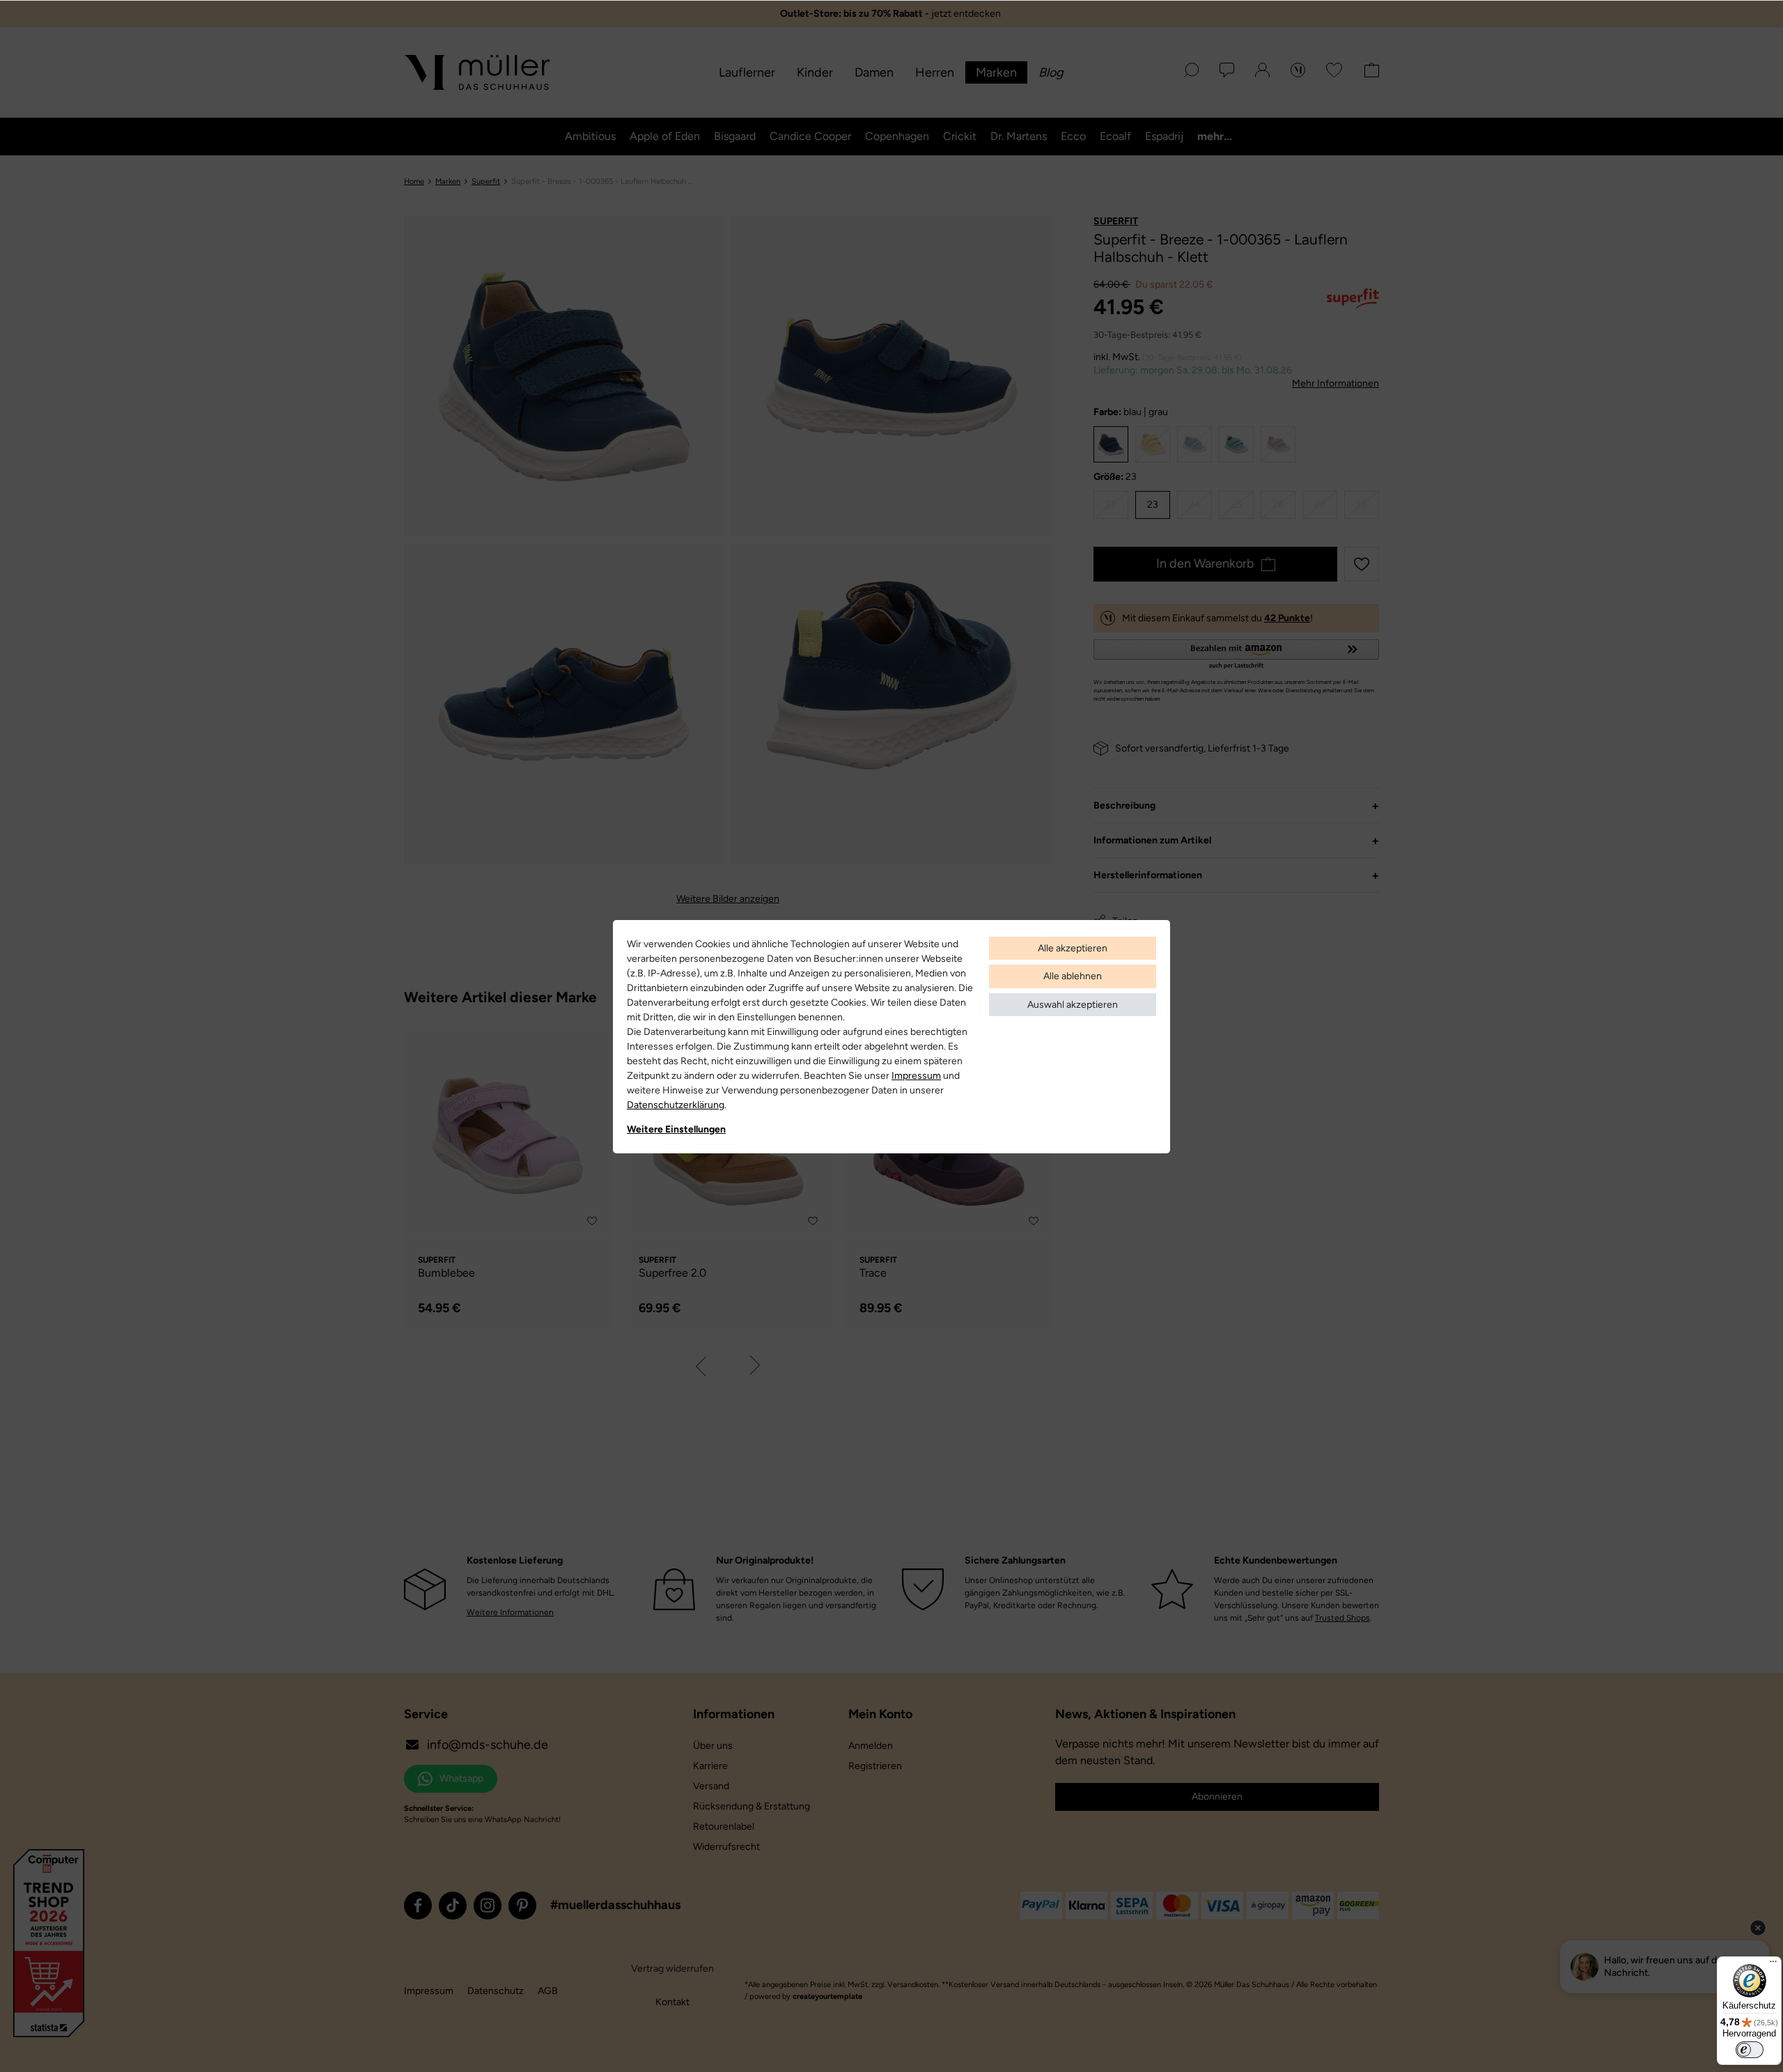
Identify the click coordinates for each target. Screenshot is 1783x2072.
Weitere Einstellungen (676, 1129)
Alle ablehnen (1073, 976)
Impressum (916, 1076)
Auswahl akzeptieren (1073, 1005)
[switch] (1750, 2050)
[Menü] (1773, 1965)
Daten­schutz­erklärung (676, 1105)
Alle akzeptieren (1073, 948)
